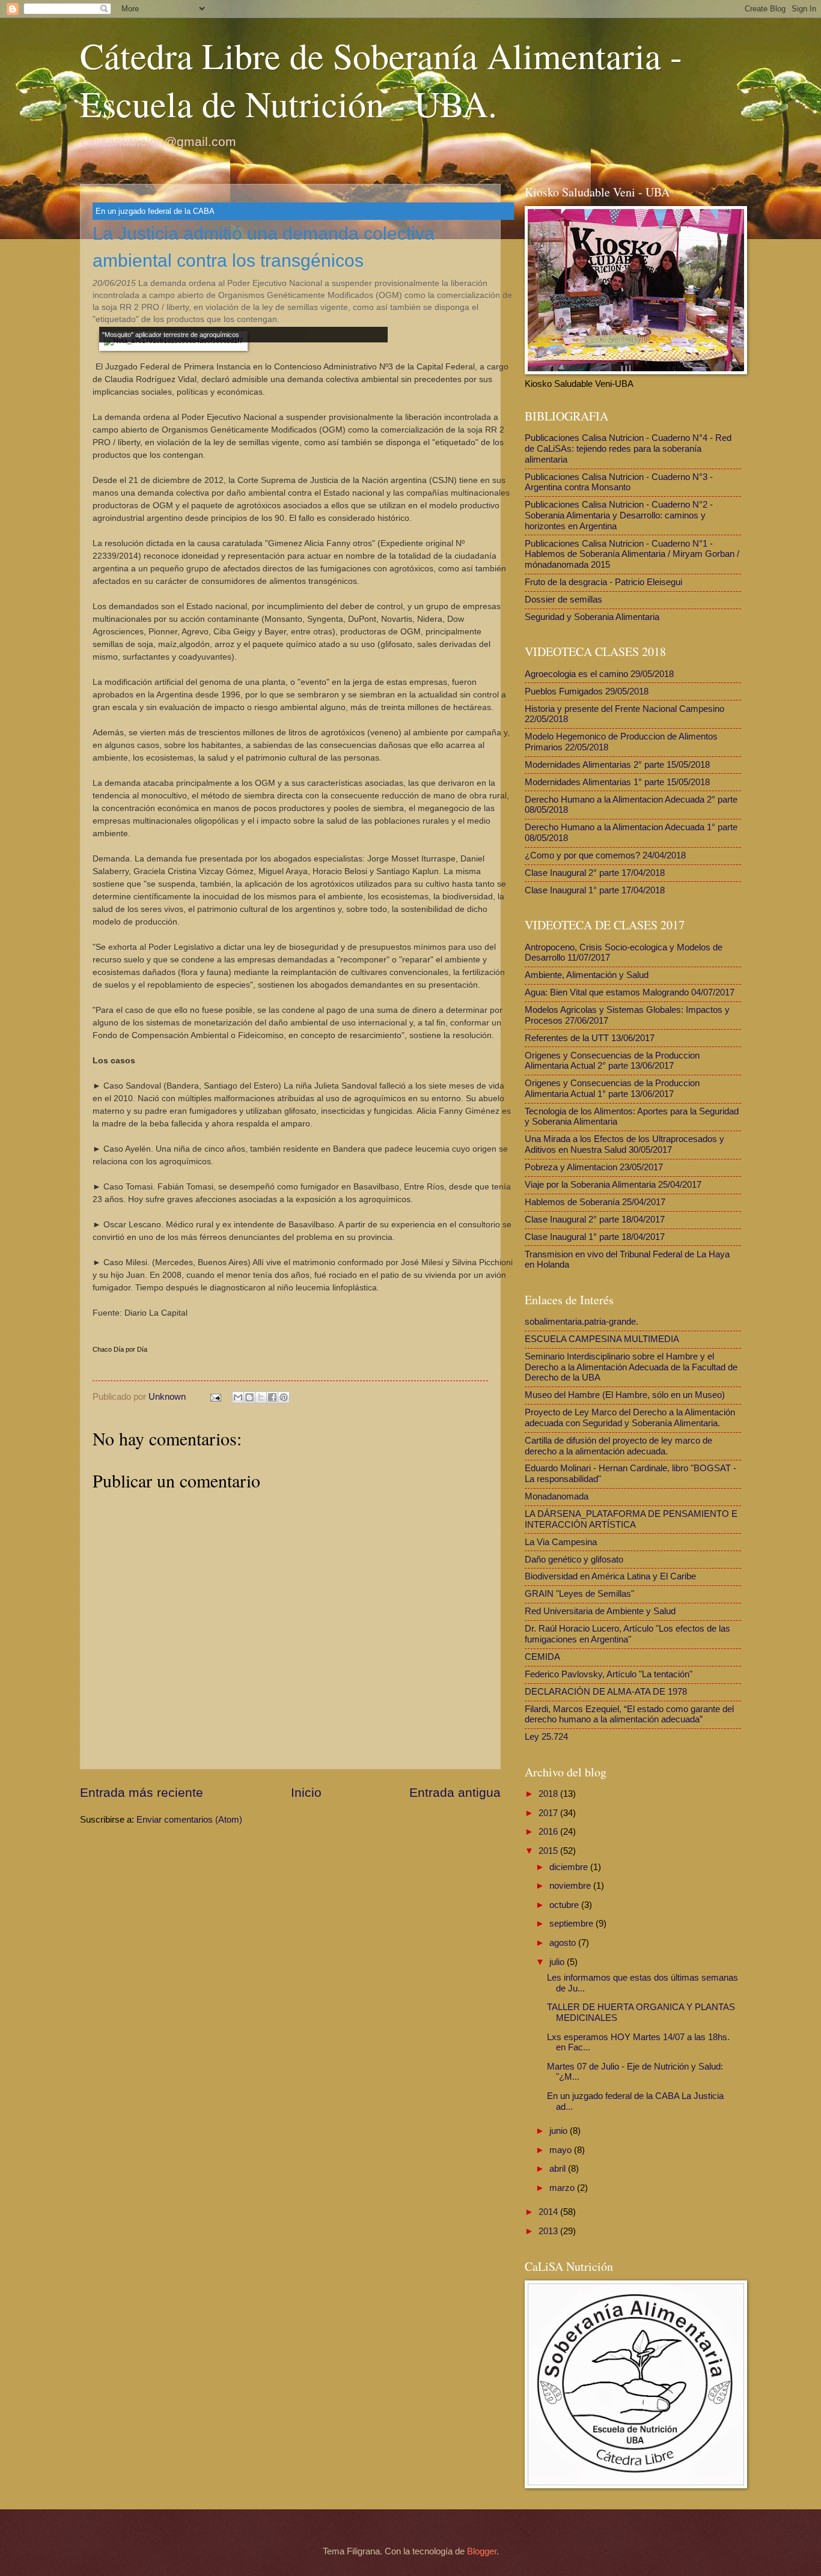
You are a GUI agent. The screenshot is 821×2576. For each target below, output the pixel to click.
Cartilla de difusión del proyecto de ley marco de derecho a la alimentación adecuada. (618, 1446)
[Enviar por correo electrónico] (238, 1397)
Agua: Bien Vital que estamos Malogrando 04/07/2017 (630, 992)
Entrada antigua (455, 1792)
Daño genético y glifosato (574, 1560)
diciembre (570, 1867)
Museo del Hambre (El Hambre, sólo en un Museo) (625, 1395)
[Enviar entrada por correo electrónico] (214, 1397)
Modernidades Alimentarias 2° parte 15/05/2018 (617, 765)
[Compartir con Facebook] (272, 1397)
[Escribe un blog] (249, 1397)
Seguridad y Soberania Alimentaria (592, 617)
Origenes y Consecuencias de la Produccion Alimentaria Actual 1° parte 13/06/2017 (612, 1089)
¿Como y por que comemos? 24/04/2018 (605, 855)
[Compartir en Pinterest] (284, 1397)
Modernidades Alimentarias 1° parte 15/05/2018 (617, 782)
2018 (549, 1794)
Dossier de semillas (563, 600)
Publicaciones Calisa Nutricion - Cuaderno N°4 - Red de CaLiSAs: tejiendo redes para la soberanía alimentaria (628, 448)
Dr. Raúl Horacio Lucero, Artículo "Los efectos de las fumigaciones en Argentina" (627, 1634)
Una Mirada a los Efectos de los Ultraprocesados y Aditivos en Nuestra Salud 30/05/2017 (624, 1144)
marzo (563, 2188)
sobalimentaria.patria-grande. (581, 1322)
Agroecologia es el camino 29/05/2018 (599, 674)
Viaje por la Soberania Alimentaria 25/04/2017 (613, 1185)
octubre (565, 1905)
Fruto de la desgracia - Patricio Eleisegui (603, 582)
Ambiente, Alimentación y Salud (587, 975)
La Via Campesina (561, 1542)
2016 (549, 1832)
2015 (549, 1851)
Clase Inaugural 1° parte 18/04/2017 (595, 1237)
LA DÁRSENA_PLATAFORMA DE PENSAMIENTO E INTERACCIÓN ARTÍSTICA (631, 1519)
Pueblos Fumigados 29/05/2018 (587, 691)
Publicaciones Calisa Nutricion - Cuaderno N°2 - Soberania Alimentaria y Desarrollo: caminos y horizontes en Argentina (619, 515)
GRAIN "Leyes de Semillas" (579, 1594)
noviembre (571, 1886)
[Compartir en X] (261, 1397)
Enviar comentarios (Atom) (189, 1820)
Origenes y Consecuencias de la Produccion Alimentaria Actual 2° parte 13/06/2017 (612, 1061)
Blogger (482, 2551)
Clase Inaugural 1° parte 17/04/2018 (595, 890)
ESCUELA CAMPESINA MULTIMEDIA (602, 1339)
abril (559, 2169)
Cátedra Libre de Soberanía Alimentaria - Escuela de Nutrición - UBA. (381, 79)
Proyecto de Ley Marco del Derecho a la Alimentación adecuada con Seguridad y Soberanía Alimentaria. (630, 1418)
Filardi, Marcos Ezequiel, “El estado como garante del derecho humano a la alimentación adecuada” (629, 1715)
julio (558, 1962)
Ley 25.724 (546, 1737)
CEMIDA (542, 1657)
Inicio (306, 1792)
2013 (549, 2231)
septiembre (572, 1924)
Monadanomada (557, 1496)
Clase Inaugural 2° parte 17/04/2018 (595, 873)
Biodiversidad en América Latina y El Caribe (610, 1576)
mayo (562, 2150)
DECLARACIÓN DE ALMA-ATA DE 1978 (606, 1692)
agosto (564, 1943)
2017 (549, 1813)
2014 (549, 2212)
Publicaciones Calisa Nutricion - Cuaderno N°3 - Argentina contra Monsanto (619, 482)
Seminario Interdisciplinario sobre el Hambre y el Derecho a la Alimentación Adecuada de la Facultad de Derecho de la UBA (631, 1367)
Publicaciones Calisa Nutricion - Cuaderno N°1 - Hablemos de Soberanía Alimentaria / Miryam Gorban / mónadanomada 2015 (632, 554)
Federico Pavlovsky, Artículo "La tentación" (609, 1674)
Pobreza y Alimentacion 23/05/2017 (594, 1167)
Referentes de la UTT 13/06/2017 (590, 1038)
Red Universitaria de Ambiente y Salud (600, 1611)
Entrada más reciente (142, 1792)
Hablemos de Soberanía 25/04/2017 (595, 1202)
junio (560, 2131)
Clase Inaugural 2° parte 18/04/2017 (595, 1220)
